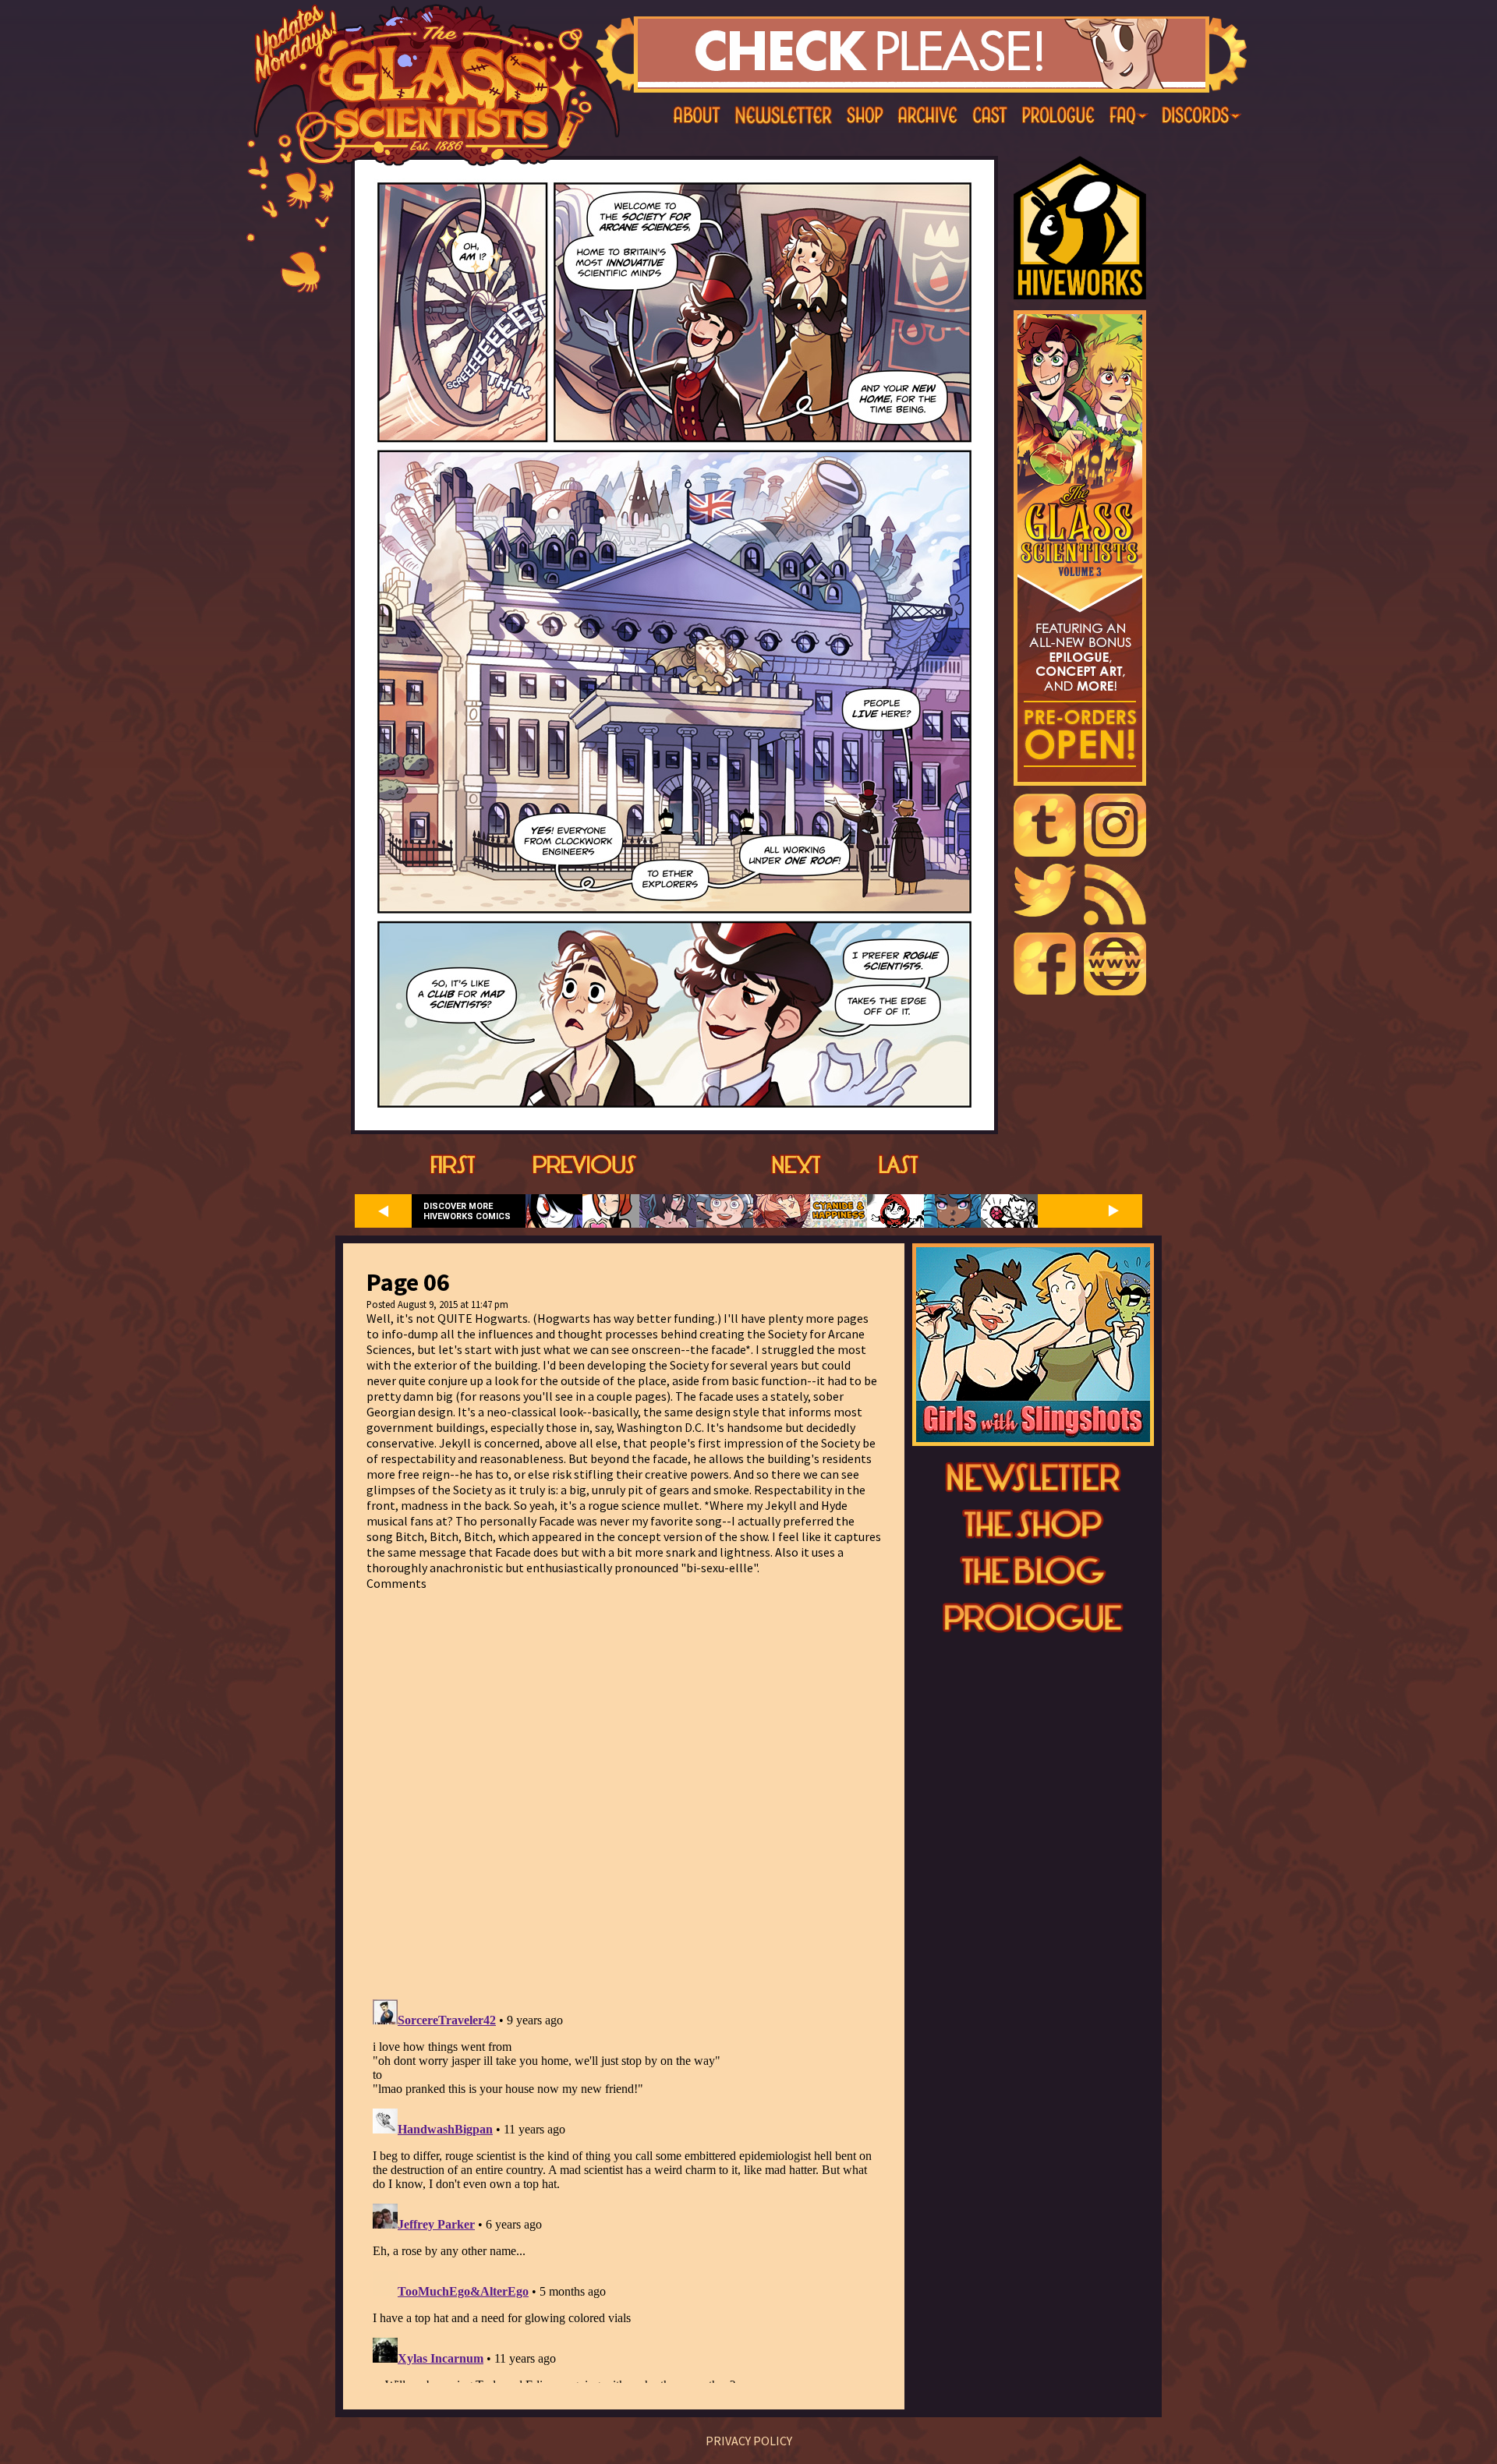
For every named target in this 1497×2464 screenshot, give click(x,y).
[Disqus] (624, 1786)
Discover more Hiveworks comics (467, 1211)
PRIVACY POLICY (749, 2441)
